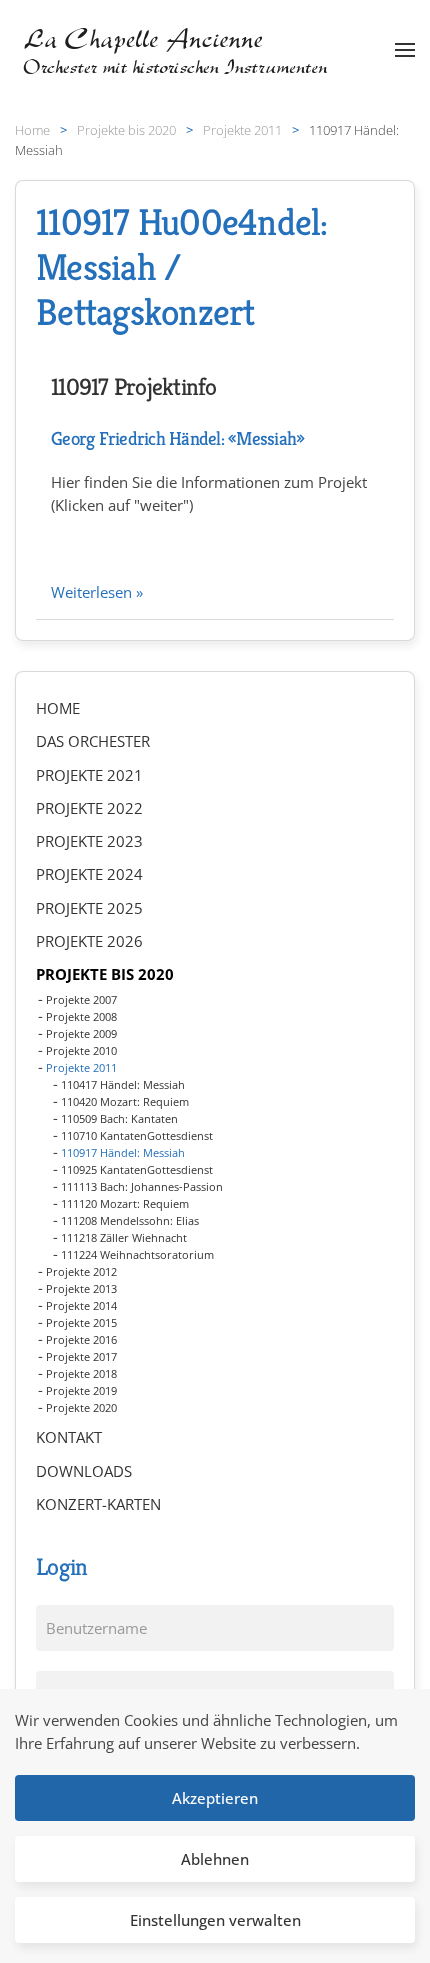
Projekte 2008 (81, 1016)
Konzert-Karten (98, 1504)
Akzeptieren (215, 1798)
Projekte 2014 (81, 1305)
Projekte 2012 (81, 1271)
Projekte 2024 (89, 874)
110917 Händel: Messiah (123, 1152)
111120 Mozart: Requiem (125, 1203)
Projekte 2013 (81, 1288)
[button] (405, 50)
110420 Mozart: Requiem (125, 1101)
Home (58, 708)
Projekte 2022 (89, 808)
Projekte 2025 (89, 908)
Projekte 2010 (81, 1050)
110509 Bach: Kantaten (119, 1118)
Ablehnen (215, 1859)
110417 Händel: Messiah (123, 1084)
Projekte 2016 (81, 1339)
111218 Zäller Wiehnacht (124, 1237)
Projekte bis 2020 (105, 974)
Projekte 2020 (81, 1407)
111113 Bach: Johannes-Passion (142, 1186)
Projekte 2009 (81, 1033)
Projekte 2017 (81, 1356)
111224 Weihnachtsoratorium (137, 1254)
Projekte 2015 (81, 1322)
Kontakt (69, 1437)
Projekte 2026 (89, 941)
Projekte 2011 (81, 1067)
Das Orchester (93, 741)
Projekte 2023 (89, 841)
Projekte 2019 (81, 1390)
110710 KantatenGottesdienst (137, 1135)
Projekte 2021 (89, 775)
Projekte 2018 (81, 1373)
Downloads (84, 1471)
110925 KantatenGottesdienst (137, 1169)
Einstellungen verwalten (215, 1920)
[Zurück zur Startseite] (177, 50)
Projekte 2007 (81, 999)
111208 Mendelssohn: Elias (130, 1220)
